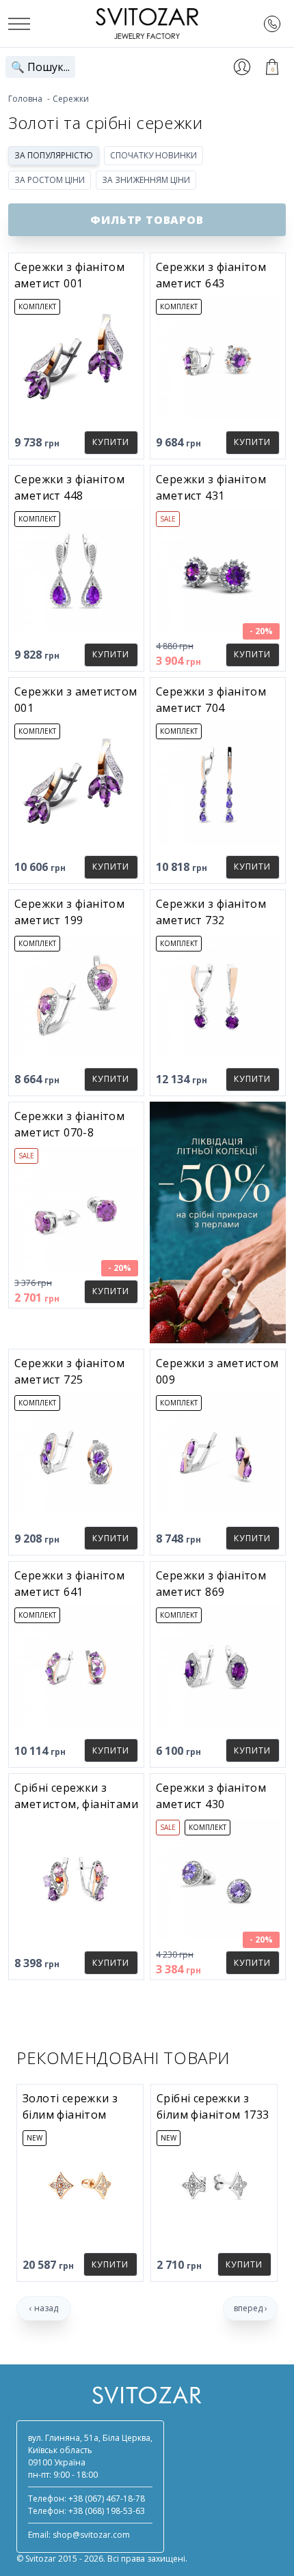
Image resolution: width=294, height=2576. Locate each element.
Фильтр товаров (147, 220)
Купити (111, 442)
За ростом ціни (50, 180)
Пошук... (40, 67)
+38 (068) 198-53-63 (107, 2511)
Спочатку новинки (153, 155)
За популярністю (54, 155)
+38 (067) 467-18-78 (107, 2499)
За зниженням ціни (146, 180)
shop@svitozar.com (91, 2535)
